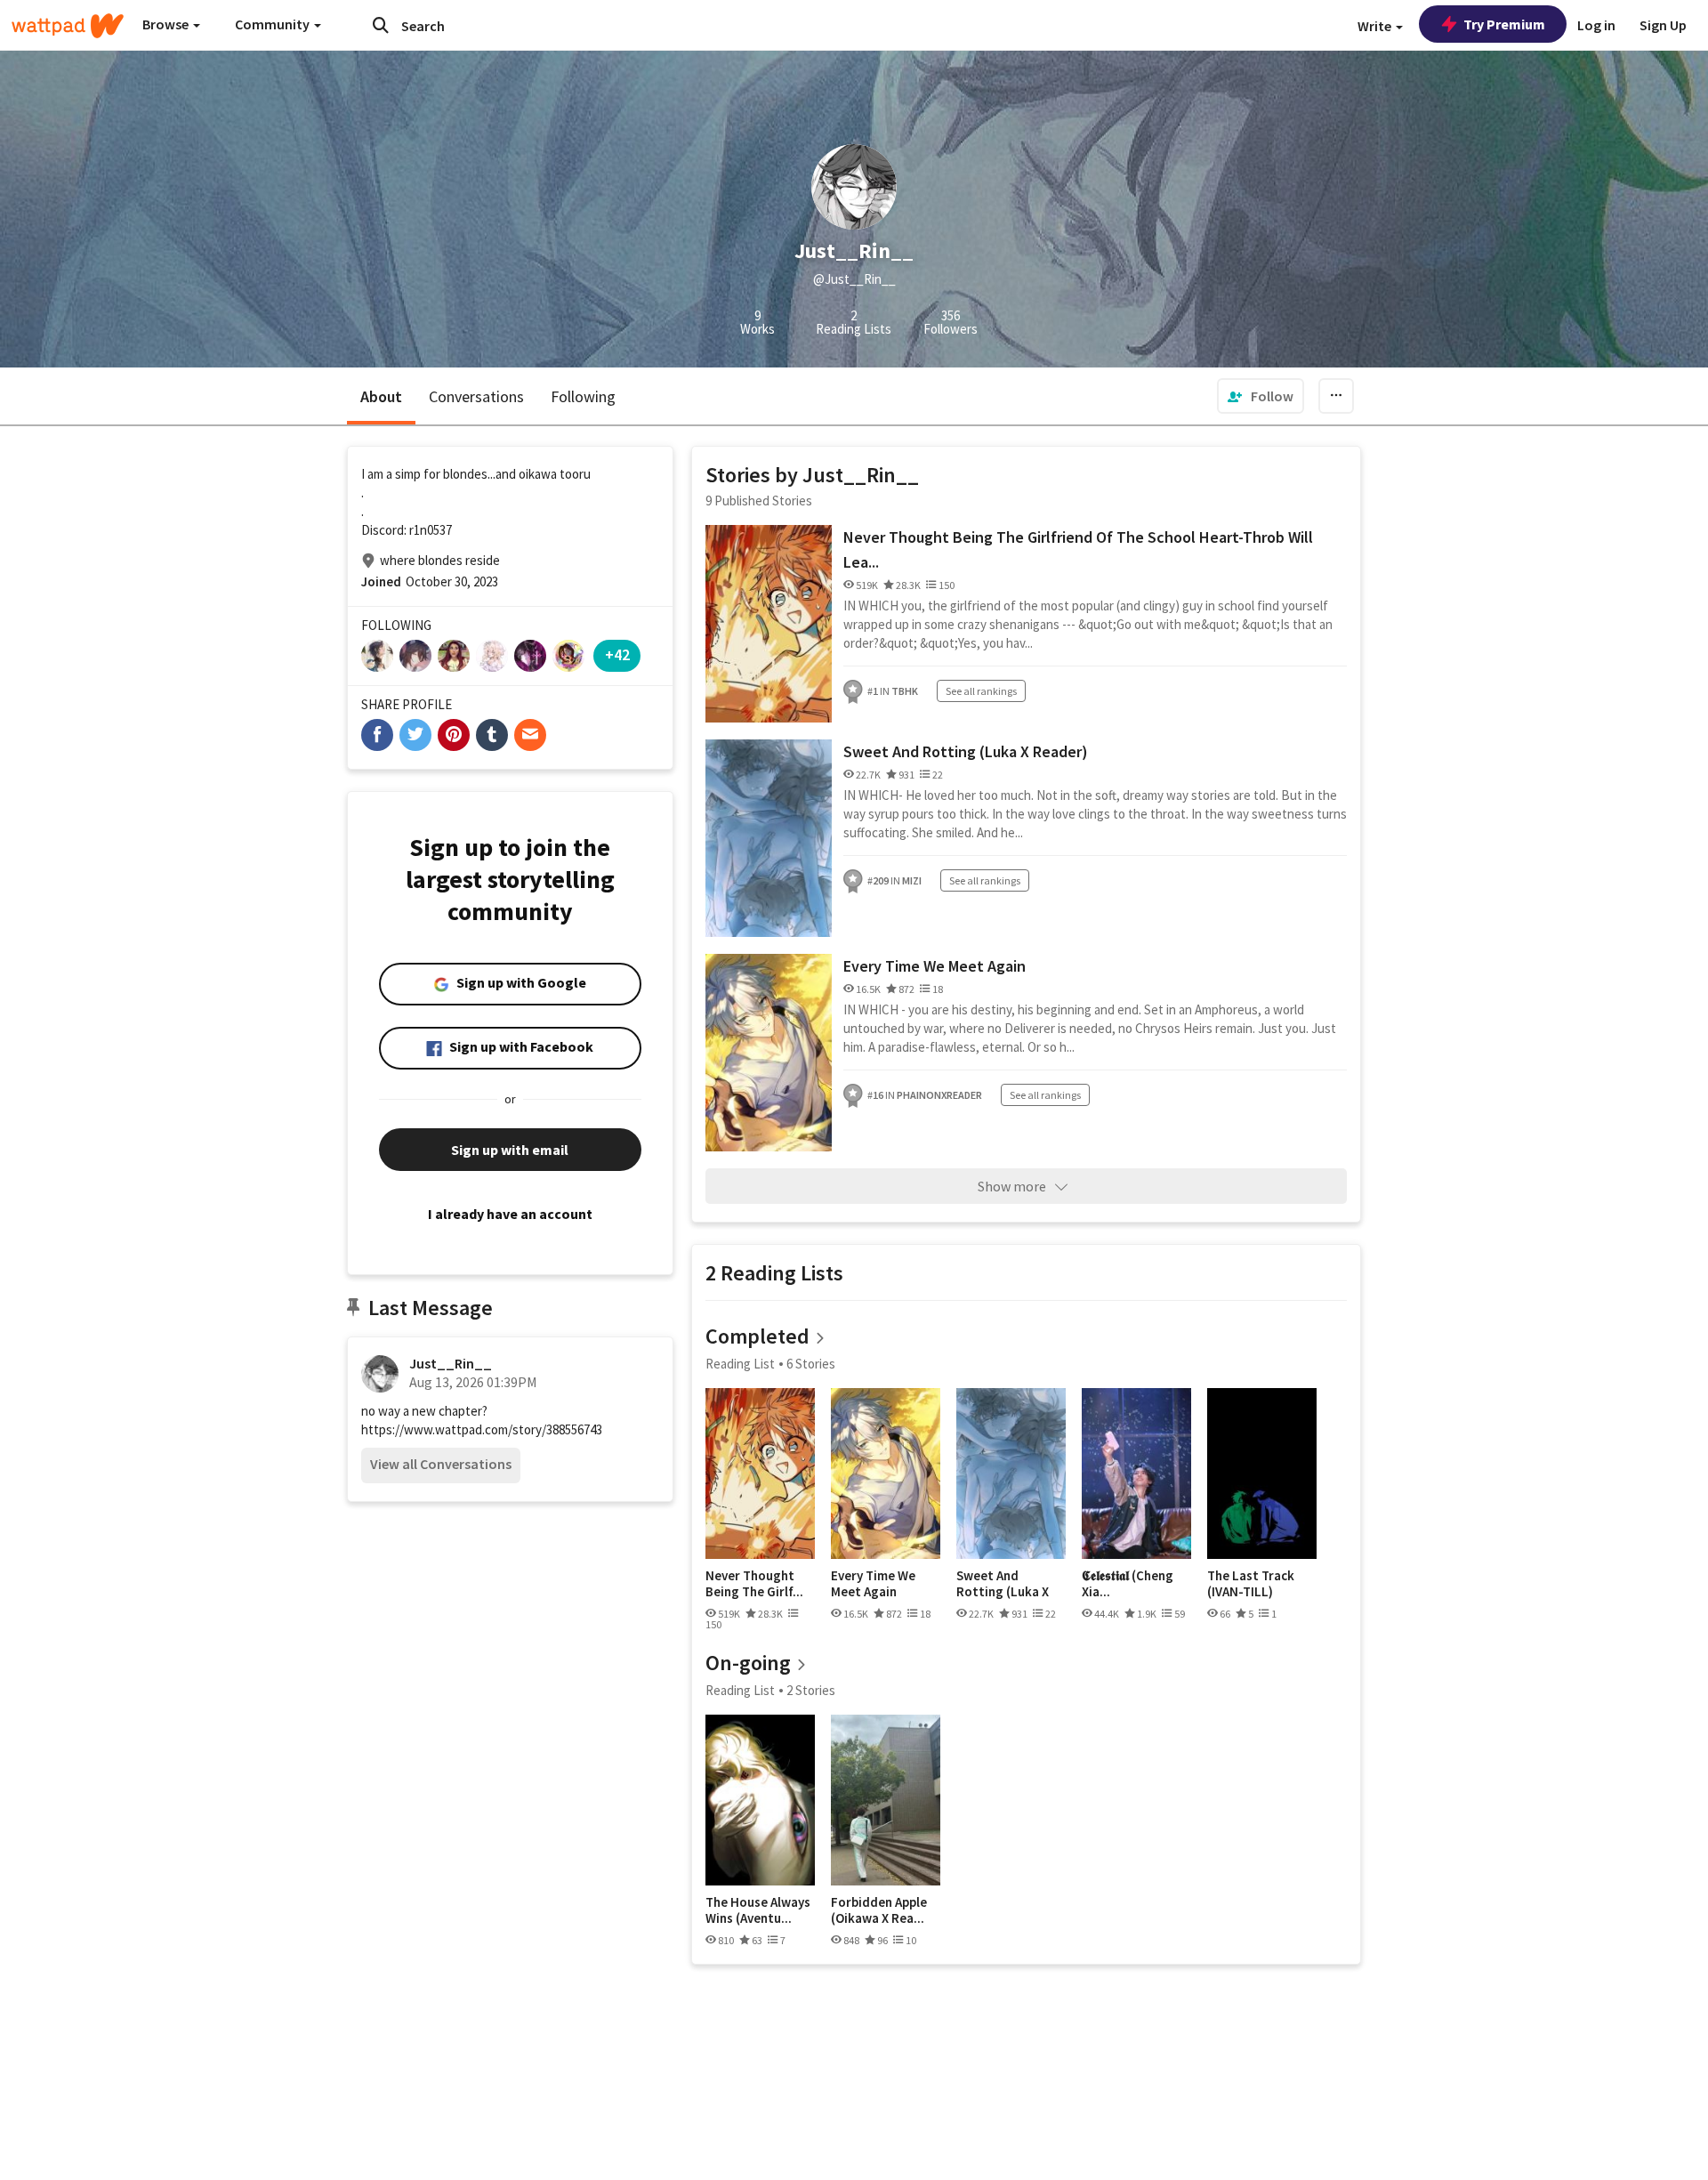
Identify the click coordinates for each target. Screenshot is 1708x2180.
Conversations (476, 396)
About (381, 396)
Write (1376, 26)
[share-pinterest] (454, 735)
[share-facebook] (377, 735)
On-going (748, 1663)
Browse (167, 24)
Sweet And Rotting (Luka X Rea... (1003, 1583)
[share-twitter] (415, 735)
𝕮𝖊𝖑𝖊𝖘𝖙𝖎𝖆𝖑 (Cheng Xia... (1128, 1583)
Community (274, 24)
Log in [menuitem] (1596, 25)
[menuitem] (1261, 396)
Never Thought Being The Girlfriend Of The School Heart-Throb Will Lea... (1078, 549)
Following (583, 396)
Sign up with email (510, 1150)
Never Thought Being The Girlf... (754, 1583)
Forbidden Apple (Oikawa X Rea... (879, 1910)
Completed (757, 1336)
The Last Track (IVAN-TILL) (1251, 1583)
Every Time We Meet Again (935, 966)
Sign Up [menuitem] (1663, 25)
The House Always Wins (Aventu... (758, 1910)
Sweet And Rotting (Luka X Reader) (966, 751)
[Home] (68, 26)
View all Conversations (441, 1464)
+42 (617, 654)
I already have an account (510, 1214)
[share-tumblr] (492, 735)
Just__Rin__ (451, 1363)
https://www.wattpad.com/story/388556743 (482, 1429)
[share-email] (530, 735)
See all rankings (981, 691)
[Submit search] (381, 25)
